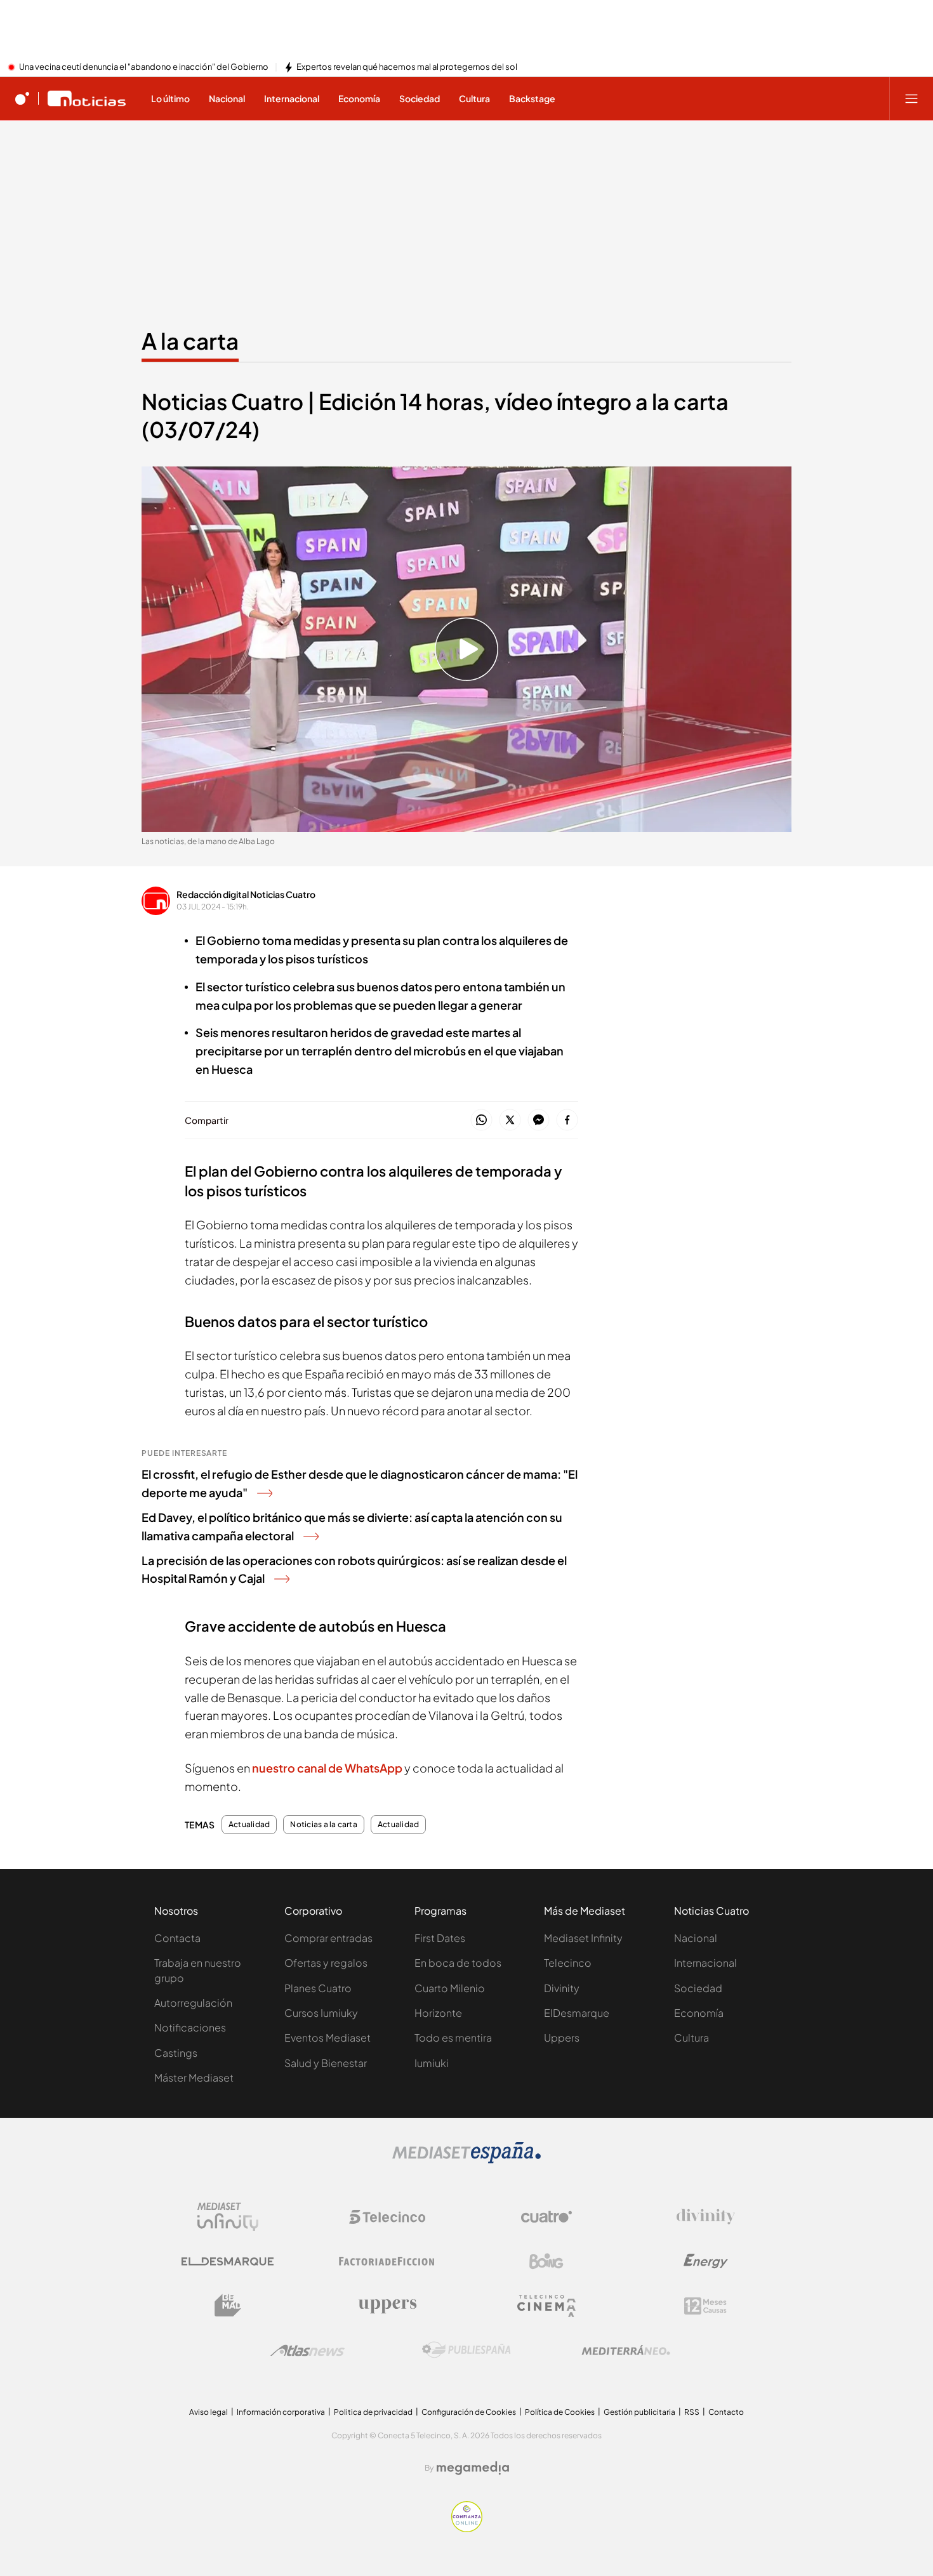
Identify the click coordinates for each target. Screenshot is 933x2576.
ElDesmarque (577, 2013)
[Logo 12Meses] (705, 2306)
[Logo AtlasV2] (308, 2350)
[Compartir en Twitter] (510, 1120)
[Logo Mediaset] (466, 2160)
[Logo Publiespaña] (466, 2350)
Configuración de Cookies (469, 2412)
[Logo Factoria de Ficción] (387, 2261)
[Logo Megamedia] (473, 2468)
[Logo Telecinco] (387, 2217)
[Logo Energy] (706, 2261)
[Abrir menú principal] (911, 98)
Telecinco (568, 1963)
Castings (176, 2053)
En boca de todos (458, 1963)
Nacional (696, 1938)
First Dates (440, 1938)
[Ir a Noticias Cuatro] (87, 98)
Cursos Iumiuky (321, 2013)
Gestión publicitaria (639, 2412)
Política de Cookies (560, 2412)
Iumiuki (432, 2063)
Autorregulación (193, 2003)
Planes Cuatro (318, 1988)
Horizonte (438, 2013)
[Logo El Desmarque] (228, 2262)
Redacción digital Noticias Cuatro (246, 894)
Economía (699, 2013)
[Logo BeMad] (228, 2306)
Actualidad (249, 1825)
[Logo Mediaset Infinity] (228, 2217)
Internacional (705, 1963)
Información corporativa (281, 2412)
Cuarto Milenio (450, 1988)
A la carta (190, 341)
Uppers (562, 2038)
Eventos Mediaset (328, 2038)
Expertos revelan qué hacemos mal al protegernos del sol (407, 67)
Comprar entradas (328, 1938)
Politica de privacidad (373, 2412)
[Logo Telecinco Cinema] (546, 2306)
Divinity (562, 1988)
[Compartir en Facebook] (567, 1120)
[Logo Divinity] (706, 2217)
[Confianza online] (467, 2528)
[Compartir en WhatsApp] (481, 1120)
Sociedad (698, 1988)
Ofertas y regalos (326, 1963)
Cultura (691, 2038)
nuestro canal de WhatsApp (328, 1768)
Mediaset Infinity (583, 1938)
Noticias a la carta (324, 1825)
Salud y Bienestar (326, 2063)
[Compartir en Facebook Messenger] (539, 1120)
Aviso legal (208, 2412)
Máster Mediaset (194, 2077)
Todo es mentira (453, 2038)
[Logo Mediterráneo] (626, 2350)
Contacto (726, 2412)
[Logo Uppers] (387, 2306)
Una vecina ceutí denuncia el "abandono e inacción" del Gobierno (144, 67)
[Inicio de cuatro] (22, 98)
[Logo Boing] (546, 2261)
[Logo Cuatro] (546, 2217)
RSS (692, 2412)
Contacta (177, 1938)
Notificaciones (190, 2027)
